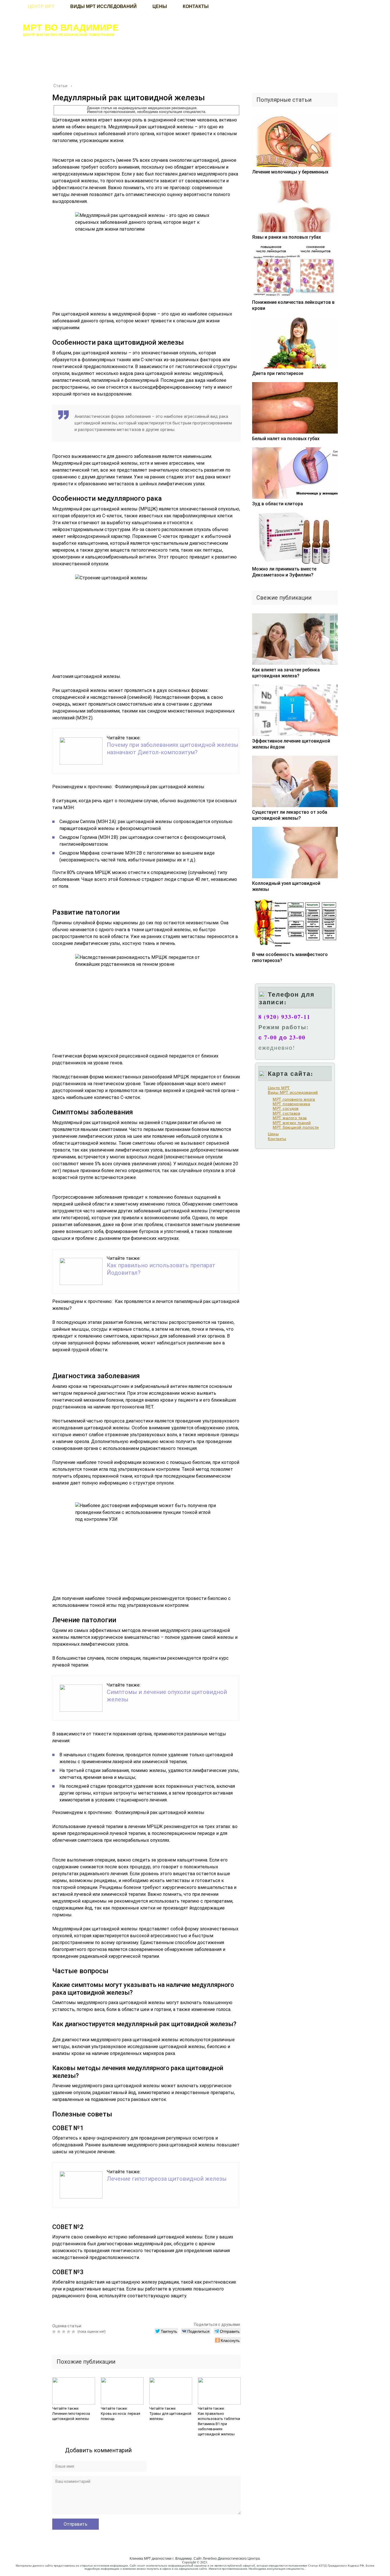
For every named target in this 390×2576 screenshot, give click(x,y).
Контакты (277, 1139)
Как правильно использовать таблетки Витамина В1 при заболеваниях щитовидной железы (219, 2424)
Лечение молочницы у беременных (290, 172)
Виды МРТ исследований (293, 1092)
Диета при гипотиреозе (278, 373)
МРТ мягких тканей (292, 1123)
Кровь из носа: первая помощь (120, 2416)
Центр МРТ (279, 1088)
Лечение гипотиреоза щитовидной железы (167, 2179)
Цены (273, 1134)
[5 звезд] (74, 2332)
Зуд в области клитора (278, 504)
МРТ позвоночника (291, 1104)
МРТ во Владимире (71, 27)
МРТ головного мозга (294, 1099)
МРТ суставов (286, 1113)
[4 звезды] (69, 2332)
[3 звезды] (64, 2332)
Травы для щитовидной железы (170, 2416)
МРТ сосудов (286, 1108)
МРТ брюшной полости (296, 1127)
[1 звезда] (55, 2332)
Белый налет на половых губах (286, 439)
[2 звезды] (60, 2332)
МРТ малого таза (290, 1118)
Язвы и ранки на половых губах (287, 237)
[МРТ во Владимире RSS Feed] (11, 2566)
